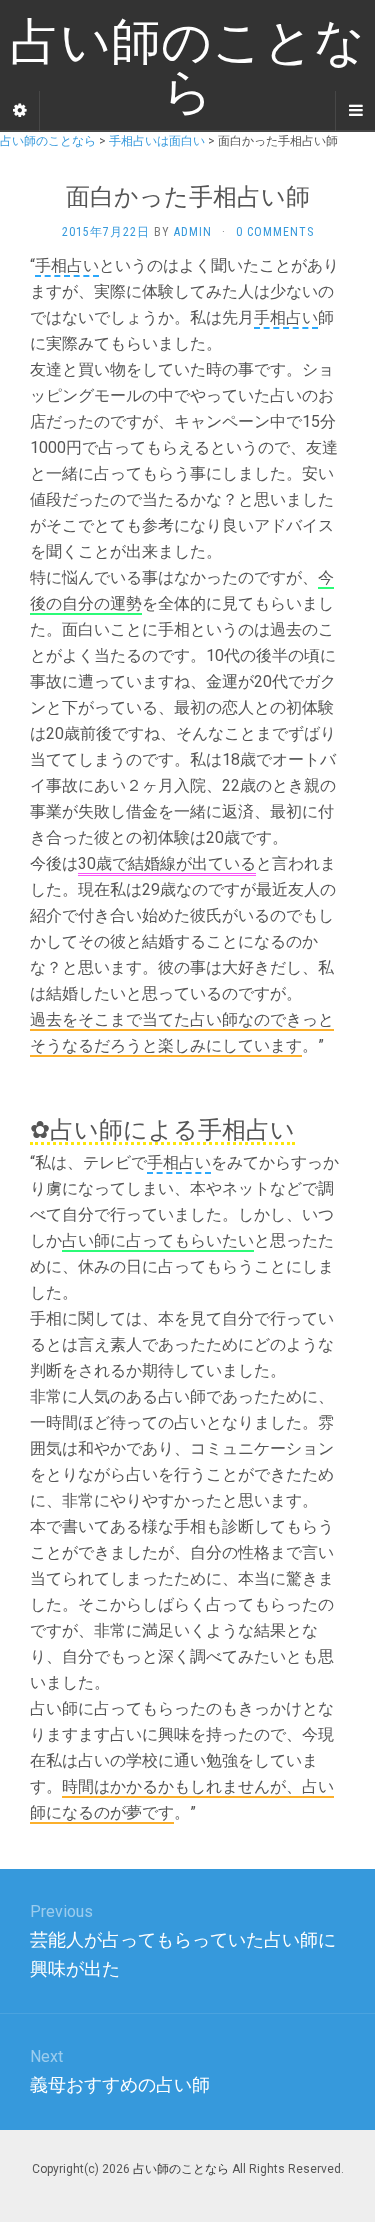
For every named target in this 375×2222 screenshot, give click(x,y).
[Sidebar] (20, 111)
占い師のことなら (181, 2169)
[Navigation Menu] (355, 111)
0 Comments (275, 232)
